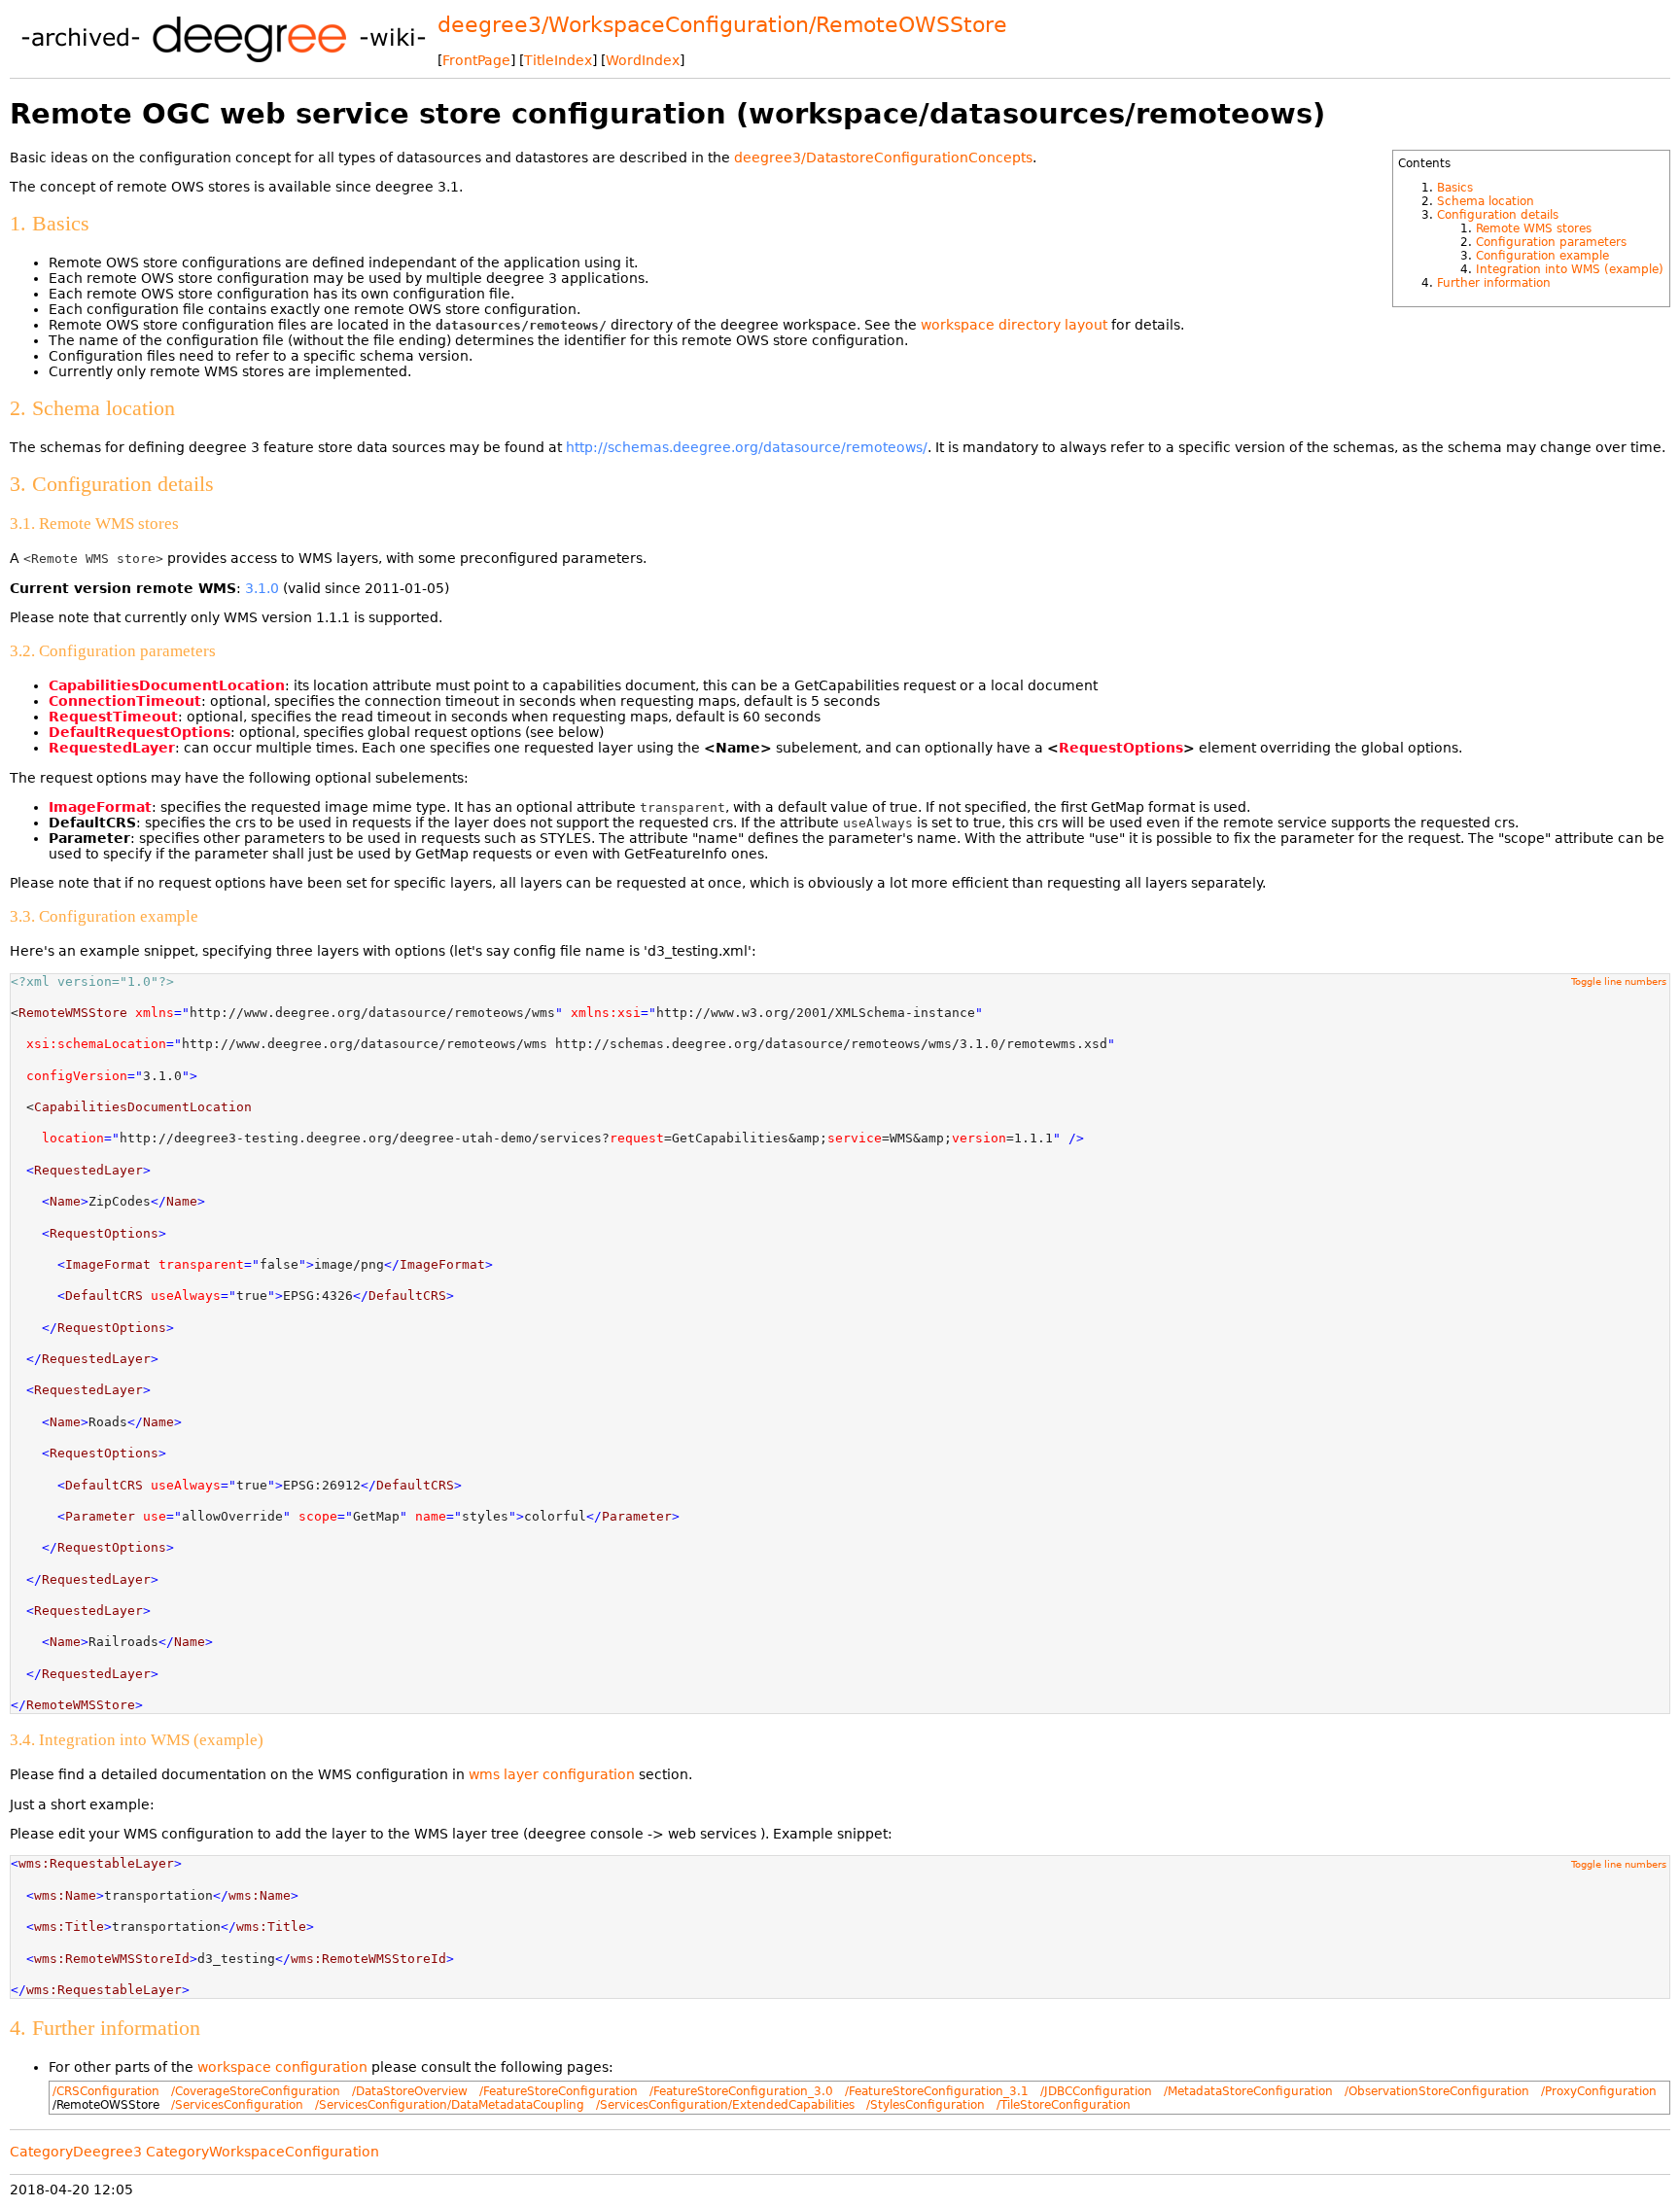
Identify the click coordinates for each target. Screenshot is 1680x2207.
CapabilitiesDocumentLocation (167, 685)
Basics (1455, 188)
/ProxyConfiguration (1599, 2091)
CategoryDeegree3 (76, 2152)
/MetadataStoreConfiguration (1248, 2091)
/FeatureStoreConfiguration (559, 2091)
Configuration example (1542, 256)
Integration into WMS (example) (1570, 269)
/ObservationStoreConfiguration (1437, 2091)
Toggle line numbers (1619, 981)
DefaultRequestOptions (140, 732)
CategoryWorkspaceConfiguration (262, 2152)
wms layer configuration (552, 1774)
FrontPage (476, 60)
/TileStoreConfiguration (1064, 2105)
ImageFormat (100, 807)
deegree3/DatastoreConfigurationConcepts (883, 158)
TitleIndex (558, 60)
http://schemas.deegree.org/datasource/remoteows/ (747, 447)
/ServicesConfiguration (237, 2105)
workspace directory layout (1014, 325)
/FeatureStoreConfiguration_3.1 (937, 2091)
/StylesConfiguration (926, 2105)
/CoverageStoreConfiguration (256, 2091)
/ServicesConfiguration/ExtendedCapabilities (725, 2105)
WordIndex (643, 60)
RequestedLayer (112, 748)
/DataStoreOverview (410, 2091)
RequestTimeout (113, 717)
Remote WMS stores (1534, 228)
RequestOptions (1121, 748)
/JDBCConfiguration (1096, 2091)
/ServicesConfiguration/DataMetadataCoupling (450, 2105)
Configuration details (1498, 215)
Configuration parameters (1551, 242)
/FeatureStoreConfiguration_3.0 (741, 2091)
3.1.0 (262, 588)
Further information (1494, 283)
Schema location (1486, 201)
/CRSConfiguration (106, 2091)
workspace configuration (282, 2067)
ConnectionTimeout (125, 701)
